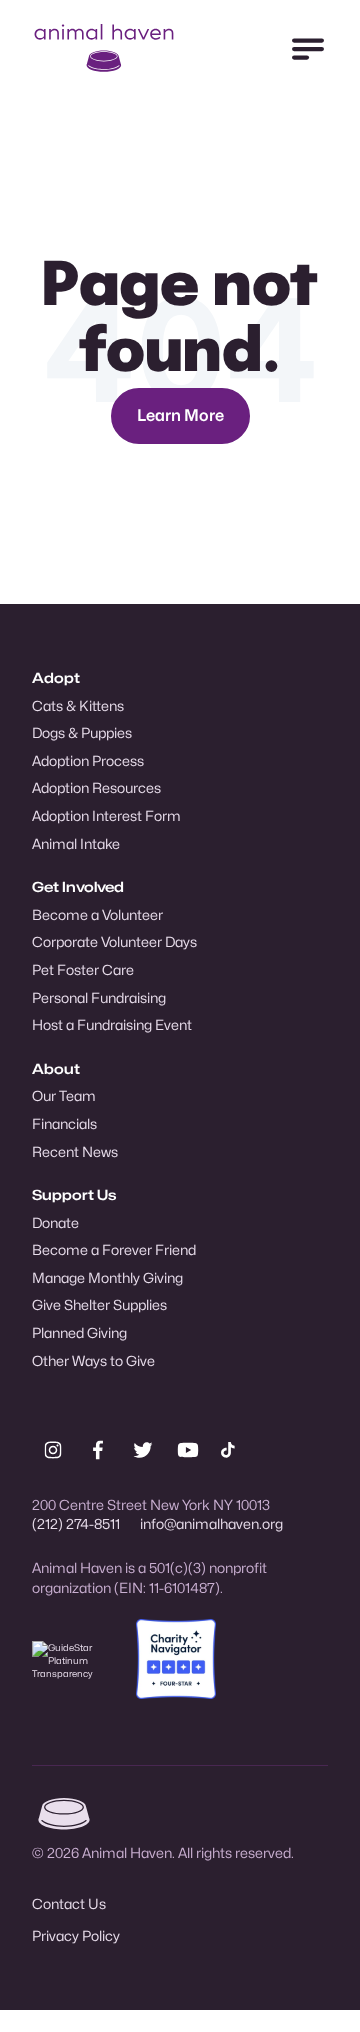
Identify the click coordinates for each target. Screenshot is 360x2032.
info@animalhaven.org (211, 1523)
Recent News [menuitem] (75, 1151)
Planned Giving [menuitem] (79, 1332)
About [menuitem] (56, 1068)
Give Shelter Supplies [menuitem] (99, 1304)
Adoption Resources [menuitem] (96, 787)
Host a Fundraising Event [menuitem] (112, 1024)
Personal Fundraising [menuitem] (99, 997)
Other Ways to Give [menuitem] (93, 1360)
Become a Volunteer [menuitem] (97, 914)
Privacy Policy (76, 1935)
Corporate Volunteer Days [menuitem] (114, 941)
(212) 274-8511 (76, 1523)
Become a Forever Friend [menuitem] (114, 1249)
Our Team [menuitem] (64, 1095)
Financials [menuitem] (64, 1123)
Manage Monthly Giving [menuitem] (107, 1277)
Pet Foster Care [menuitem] (83, 969)
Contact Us (69, 1903)
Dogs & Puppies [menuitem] (82, 732)
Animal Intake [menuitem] (76, 843)
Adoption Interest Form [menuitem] (106, 815)
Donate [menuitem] (55, 1222)
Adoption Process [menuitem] (88, 760)
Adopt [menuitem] (56, 677)
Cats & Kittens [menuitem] (78, 705)
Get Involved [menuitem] (78, 886)
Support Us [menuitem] (74, 1194)
